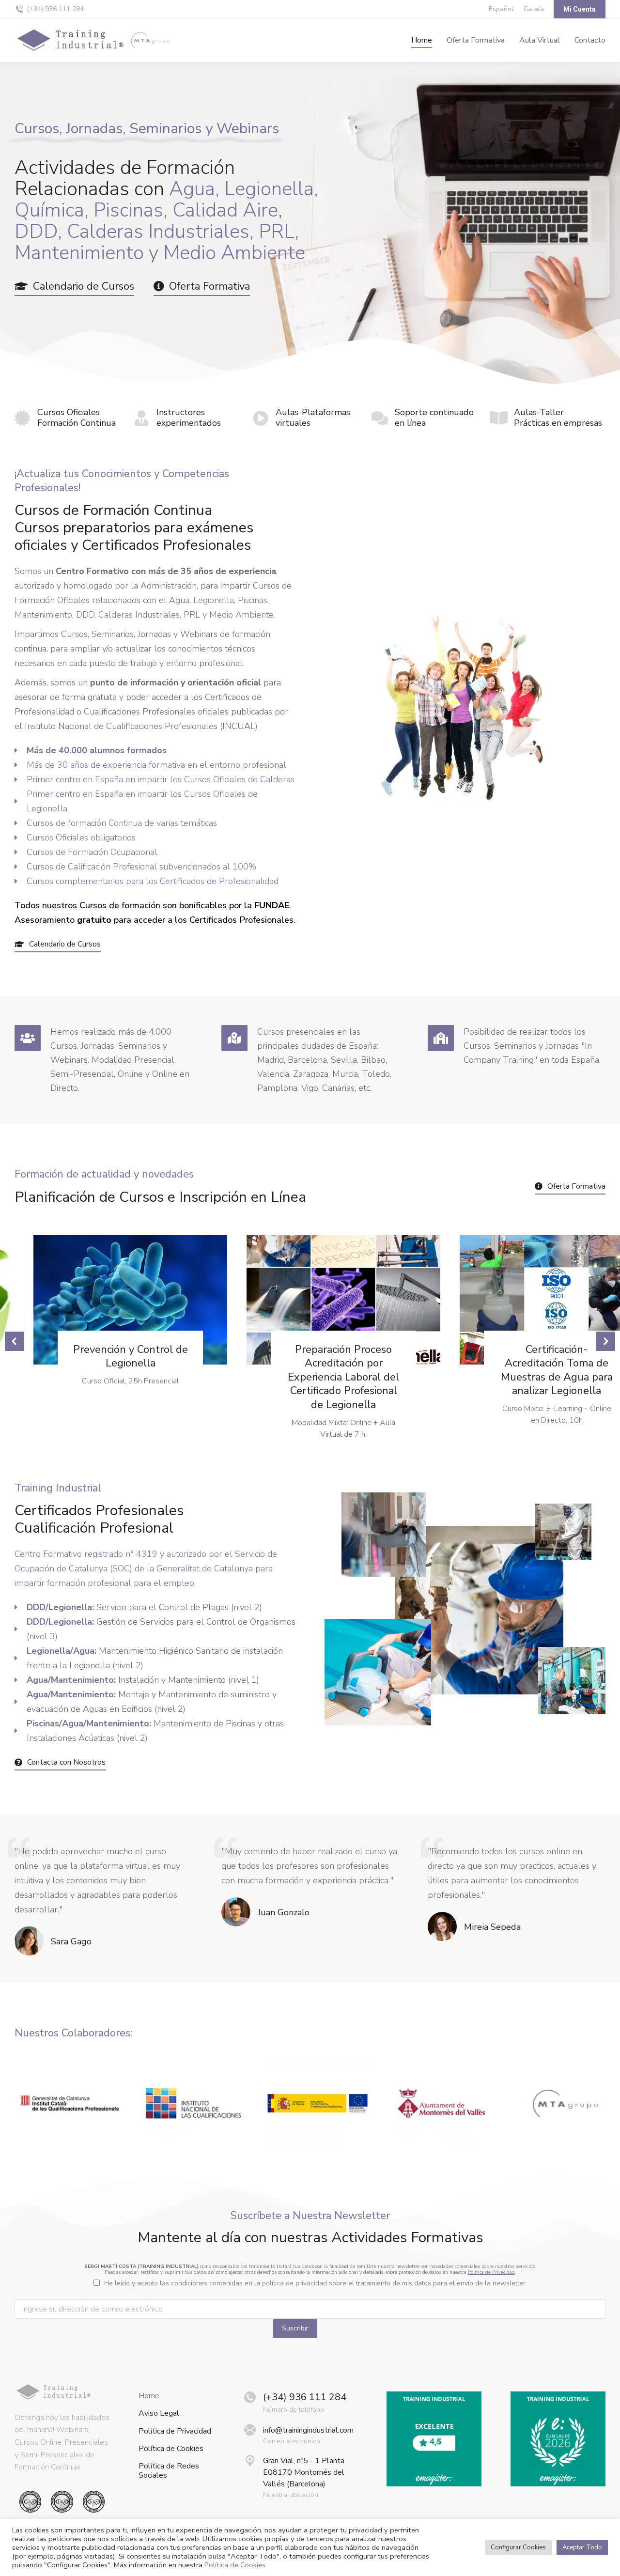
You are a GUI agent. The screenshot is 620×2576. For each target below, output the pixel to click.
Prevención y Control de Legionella (131, 1357)
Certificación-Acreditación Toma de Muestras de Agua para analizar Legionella (557, 1370)
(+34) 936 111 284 (55, 9)
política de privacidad (294, 2283)
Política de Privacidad (491, 2272)
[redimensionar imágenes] (130, 1300)
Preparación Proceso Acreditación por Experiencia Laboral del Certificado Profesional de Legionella (343, 1377)
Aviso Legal (159, 2413)
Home (149, 2396)
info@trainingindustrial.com (308, 2430)
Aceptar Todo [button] (582, 2547)
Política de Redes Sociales (169, 2471)
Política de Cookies (171, 2449)
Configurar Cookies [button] (518, 2547)
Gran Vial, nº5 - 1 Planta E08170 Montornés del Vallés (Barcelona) (304, 2472)
